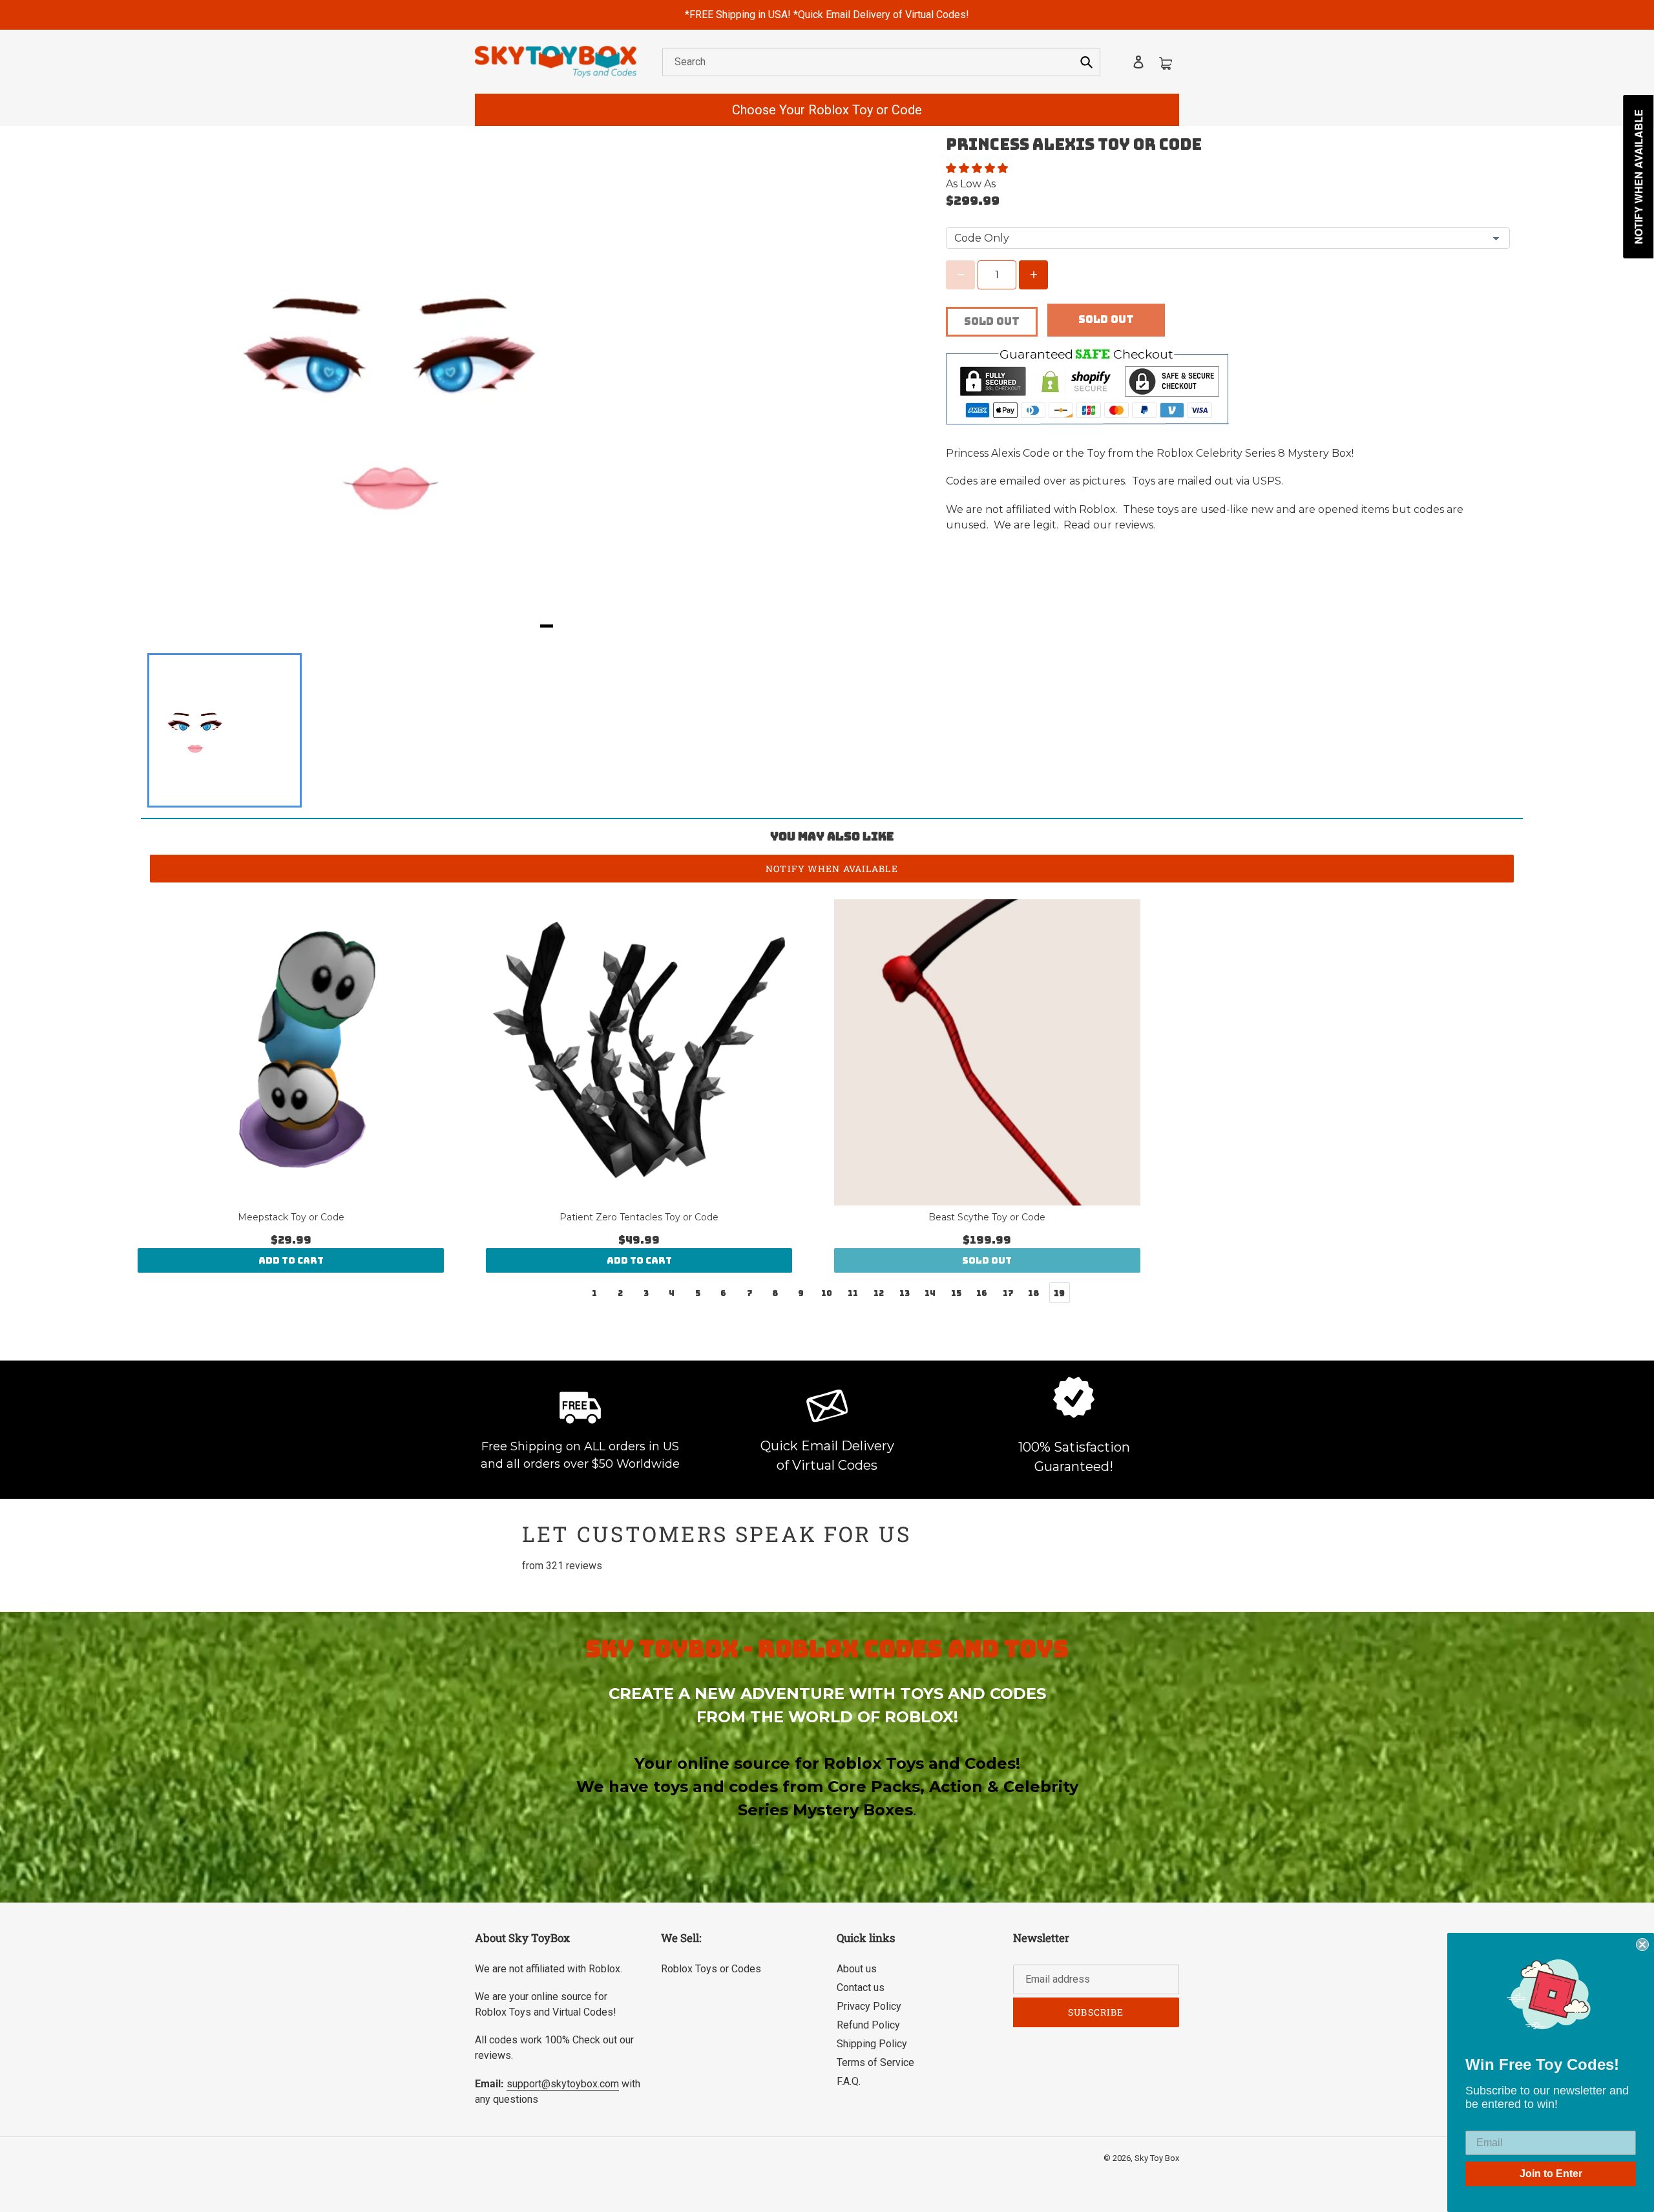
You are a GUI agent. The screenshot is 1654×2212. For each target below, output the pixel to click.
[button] (978, 168)
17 (1008, 1293)
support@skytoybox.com (563, 2084)
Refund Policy (868, 2025)
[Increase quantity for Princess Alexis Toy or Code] (1033, 275)
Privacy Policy (869, 2006)
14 (930, 1293)
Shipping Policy (872, 2044)
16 (982, 1293)
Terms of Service (875, 2062)
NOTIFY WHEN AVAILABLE (832, 869)
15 (956, 1293)
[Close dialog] (1642, 1945)
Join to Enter (1551, 2174)
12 (879, 1293)
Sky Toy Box (1157, 2158)
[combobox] (881, 62)
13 (905, 1293)
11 (853, 1293)
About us (857, 1969)
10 (827, 1293)
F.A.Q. (849, 2081)
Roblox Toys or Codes (711, 1969)
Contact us (861, 1988)
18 (1033, 1293)
